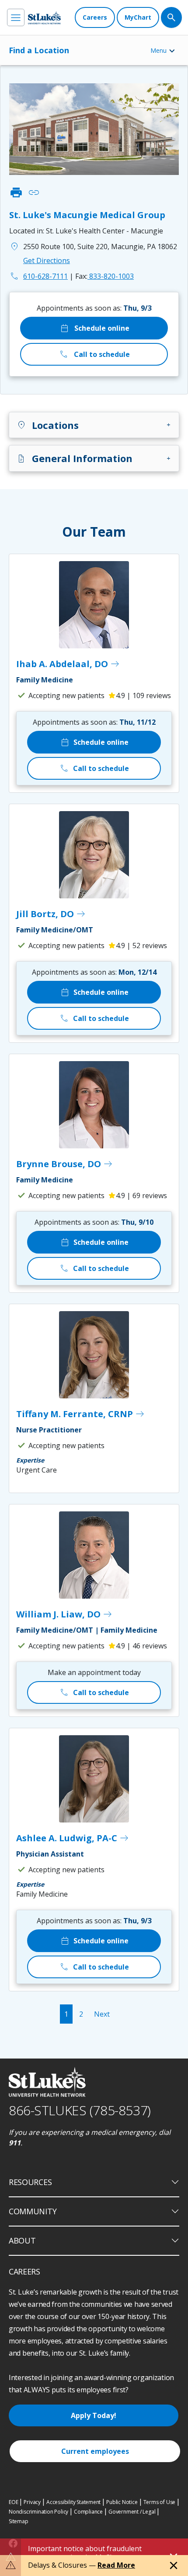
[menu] (16, 17)
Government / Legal (132, 2512)
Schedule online (94, 328)
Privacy (32, 2502)
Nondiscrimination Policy (38, 2512)
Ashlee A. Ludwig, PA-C (73, 1838)
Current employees (95, 2451)
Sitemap (19, 2521)
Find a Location (39, 50)
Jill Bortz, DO (51, 914)
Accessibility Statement (73, 2502)
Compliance (88, 2512)
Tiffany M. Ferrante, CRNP (81, 1414)
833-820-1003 (104, 276)
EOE (13, 2502)
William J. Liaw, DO (64, 1614)
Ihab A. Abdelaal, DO (68, 664)
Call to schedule (94, 354)
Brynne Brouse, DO (65, 1164)
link (34, 192)
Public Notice (122, 2502)
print (16, 192)
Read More (116, 2565)
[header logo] (44, 18)
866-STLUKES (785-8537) (80, 2110)
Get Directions (47, 260)
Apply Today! (94, 2415)
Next (102, 2014)
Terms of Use (160, 2502)
